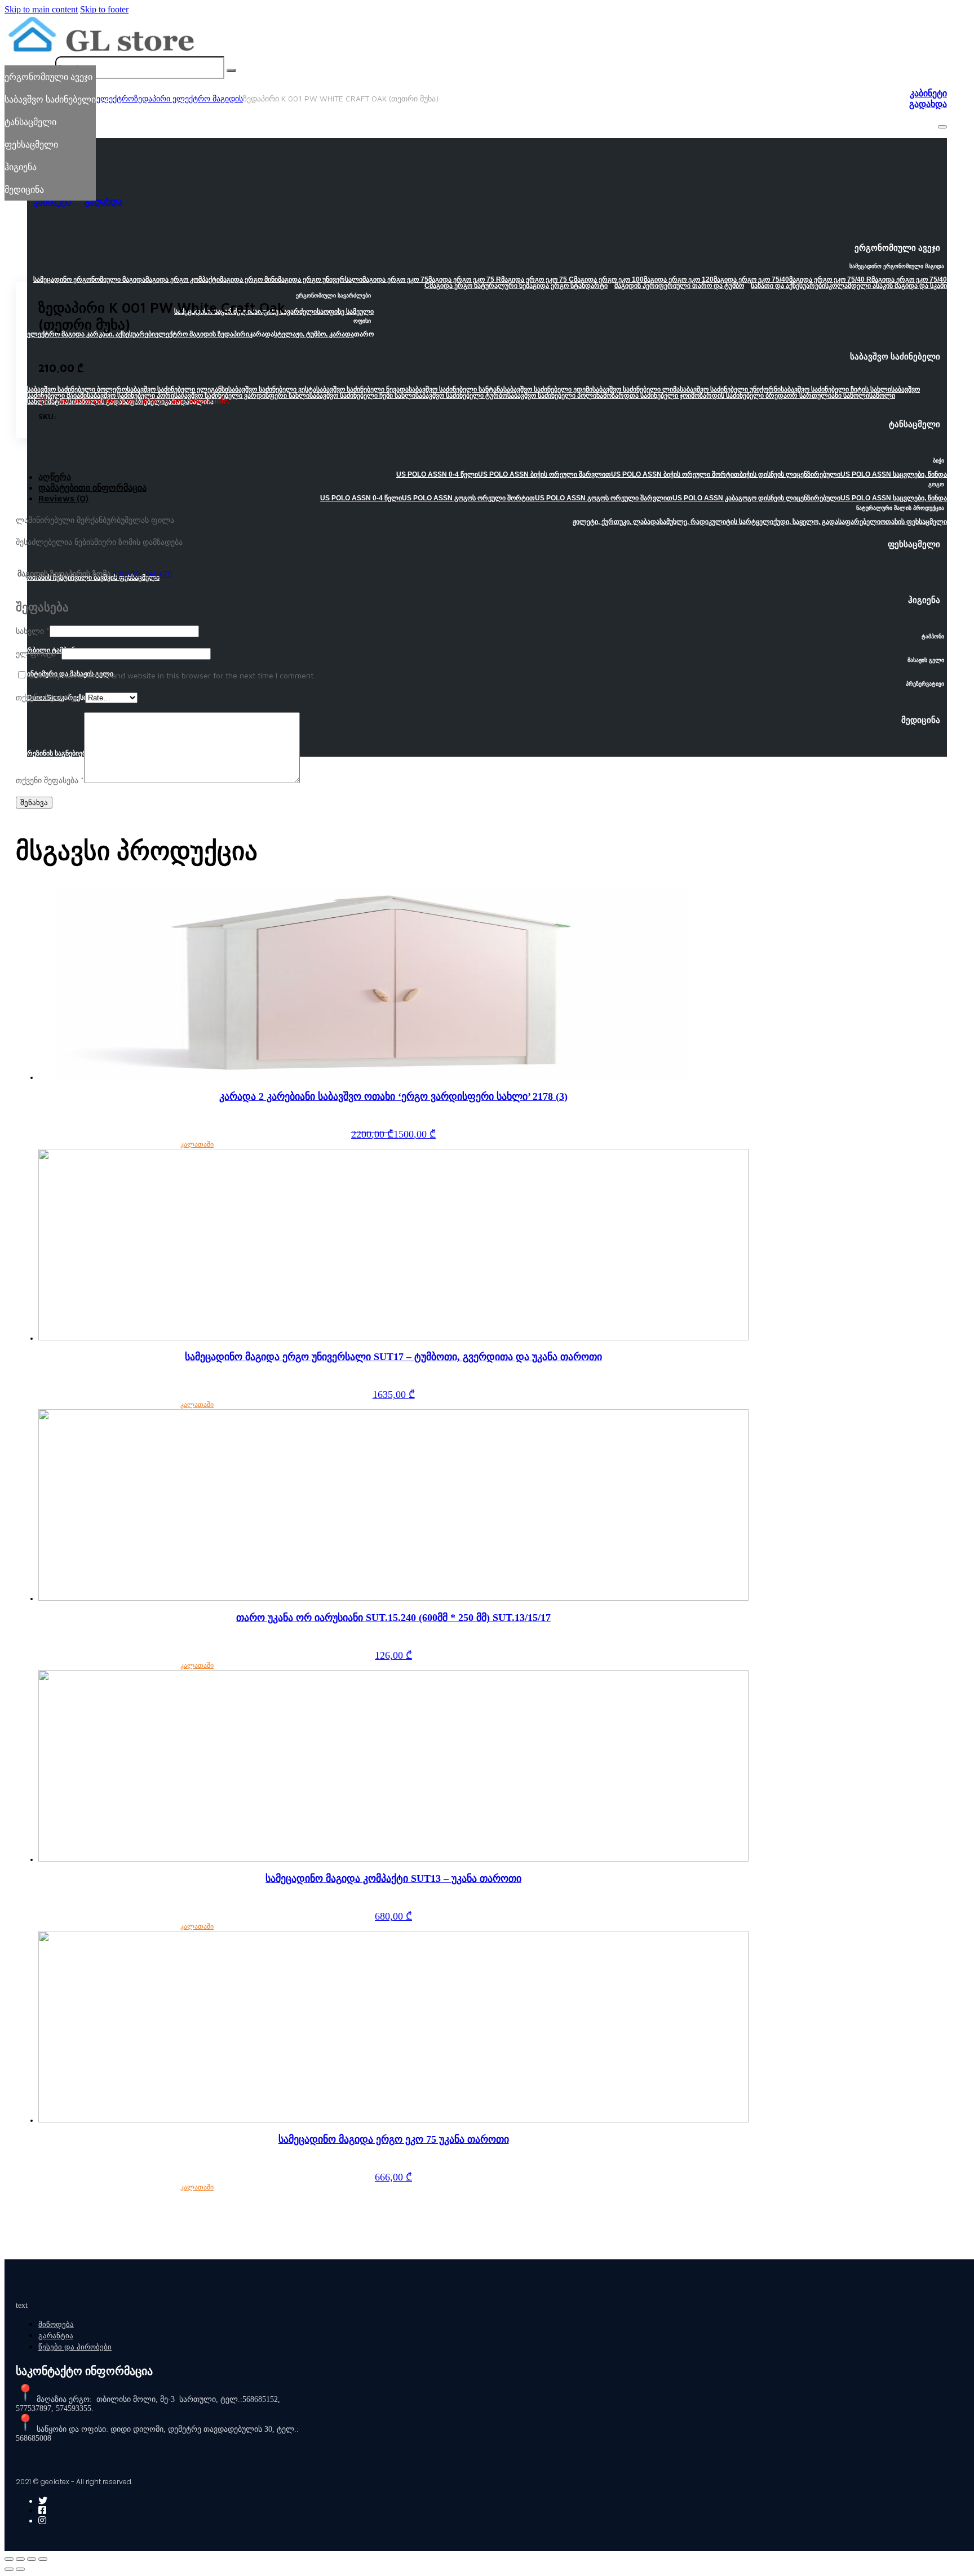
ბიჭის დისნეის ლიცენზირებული (790, 474)
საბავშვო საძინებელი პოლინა (555, 396)
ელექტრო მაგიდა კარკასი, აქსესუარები (91, 334)
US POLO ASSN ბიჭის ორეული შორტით (675, 474)
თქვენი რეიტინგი (50, 697)
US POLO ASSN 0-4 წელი (437, 474)
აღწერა (55, 477)
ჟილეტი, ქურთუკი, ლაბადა (616, 522)
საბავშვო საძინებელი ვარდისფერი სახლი (242, 396)
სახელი (33, 631)
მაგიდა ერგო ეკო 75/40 (751, 279)
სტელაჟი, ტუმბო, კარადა (314, 334)
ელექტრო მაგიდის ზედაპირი (202, 334)
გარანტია (56, 2336)
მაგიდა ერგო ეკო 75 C (537, 279)
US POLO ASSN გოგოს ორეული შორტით (468, 498)
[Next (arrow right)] (20, 2569)
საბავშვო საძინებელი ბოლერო (77, 389)
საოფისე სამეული (345, 312)
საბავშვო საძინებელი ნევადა (362, 389)
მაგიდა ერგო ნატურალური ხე (478, 286)
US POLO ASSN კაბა (705, 498)
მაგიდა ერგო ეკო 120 (679, 279)
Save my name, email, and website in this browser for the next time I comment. (172, 675)
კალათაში (197, 1144)
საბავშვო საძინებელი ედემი (548, 389)
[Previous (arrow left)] (9, 2569)
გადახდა (928, 104)
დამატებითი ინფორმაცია (92, 487)
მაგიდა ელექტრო (101, 98)
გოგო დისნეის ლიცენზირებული (789, 498)
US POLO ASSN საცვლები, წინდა (894, 474)
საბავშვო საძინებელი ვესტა (272, 389)
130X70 (127, 573)
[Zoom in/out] (43, 2559)
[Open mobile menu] (942, 127)
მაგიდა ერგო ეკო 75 (395, 279)
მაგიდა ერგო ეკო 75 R (465, 279)
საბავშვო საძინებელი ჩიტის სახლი (836, 389)
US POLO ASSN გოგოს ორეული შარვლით (604, 498)
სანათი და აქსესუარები (788, 286)
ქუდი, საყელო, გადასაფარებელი (827, 522)
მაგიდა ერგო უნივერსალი (320, 279)
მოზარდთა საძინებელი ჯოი (647, 396)
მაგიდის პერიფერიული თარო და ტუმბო (679, 286)
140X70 (159, 573)
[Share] (20, 2559)
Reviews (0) (63, 498)
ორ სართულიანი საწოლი (828, 396)
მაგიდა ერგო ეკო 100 (609, 279)
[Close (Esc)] (9, 2559)
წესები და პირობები (75, 2347)
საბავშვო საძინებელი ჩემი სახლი (362, 396)
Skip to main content (41, 9)
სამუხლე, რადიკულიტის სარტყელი (716, 522)
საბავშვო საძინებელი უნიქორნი (730, 389)
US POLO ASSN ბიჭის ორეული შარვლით (544, 474)
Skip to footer (104, 9)
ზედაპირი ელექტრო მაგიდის (189, 98)
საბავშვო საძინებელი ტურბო (461, 396)
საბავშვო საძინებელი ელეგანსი (178, 389)
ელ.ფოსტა (39, 653)
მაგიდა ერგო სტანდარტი (567, 286)
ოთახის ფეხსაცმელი (914, 522)
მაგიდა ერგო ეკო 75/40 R (830, 279)
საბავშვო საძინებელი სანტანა (456, 389)
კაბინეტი (928, 93)
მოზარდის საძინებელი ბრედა (739, 396)
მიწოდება (56, 2324)
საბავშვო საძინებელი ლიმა (636, 389)
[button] (487, 251)
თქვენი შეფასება (50, 780)
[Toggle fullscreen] (32, 2559)
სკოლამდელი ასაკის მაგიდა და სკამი (886, 286)
